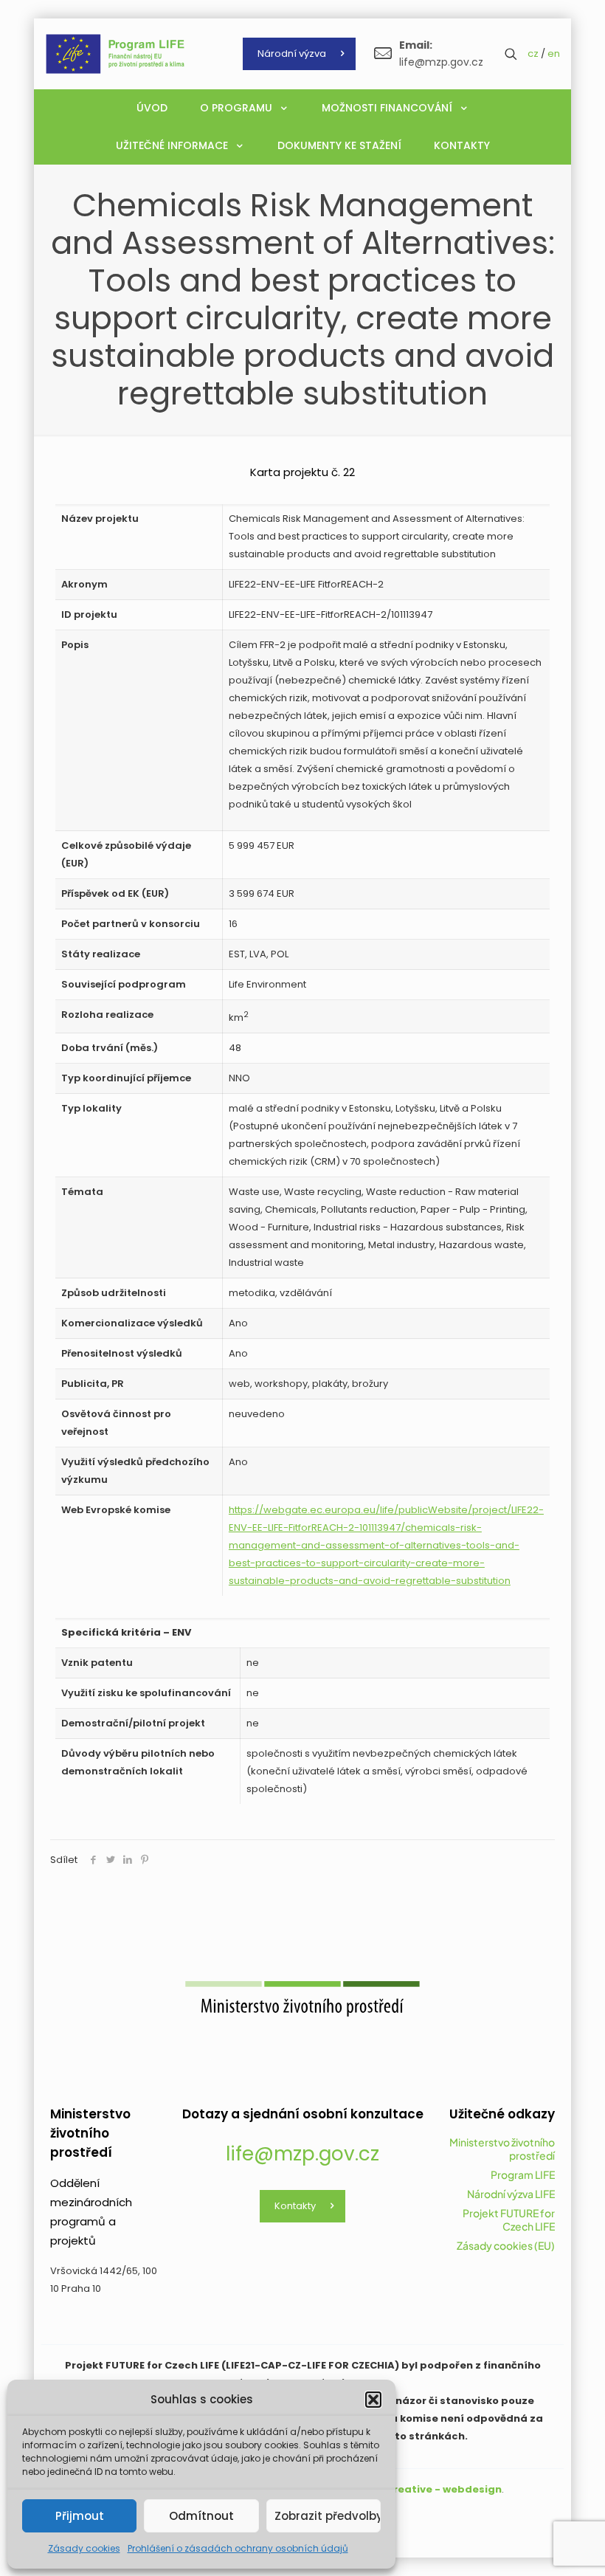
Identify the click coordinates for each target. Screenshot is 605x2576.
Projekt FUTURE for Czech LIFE (509, 2219)
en (554, 54)
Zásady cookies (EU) (506, 2245)
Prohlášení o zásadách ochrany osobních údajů (238, 2548)
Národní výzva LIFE (511, 2194)
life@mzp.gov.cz (302, 2154)
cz (533, 54)
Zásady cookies (84, 2548)
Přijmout (80, 2516)
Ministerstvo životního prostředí (502, 2149)
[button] (373, 2400)
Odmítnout (201, 2516)
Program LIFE (523, 2174)
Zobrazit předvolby (328, 2516)
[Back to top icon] (534, 2546)
